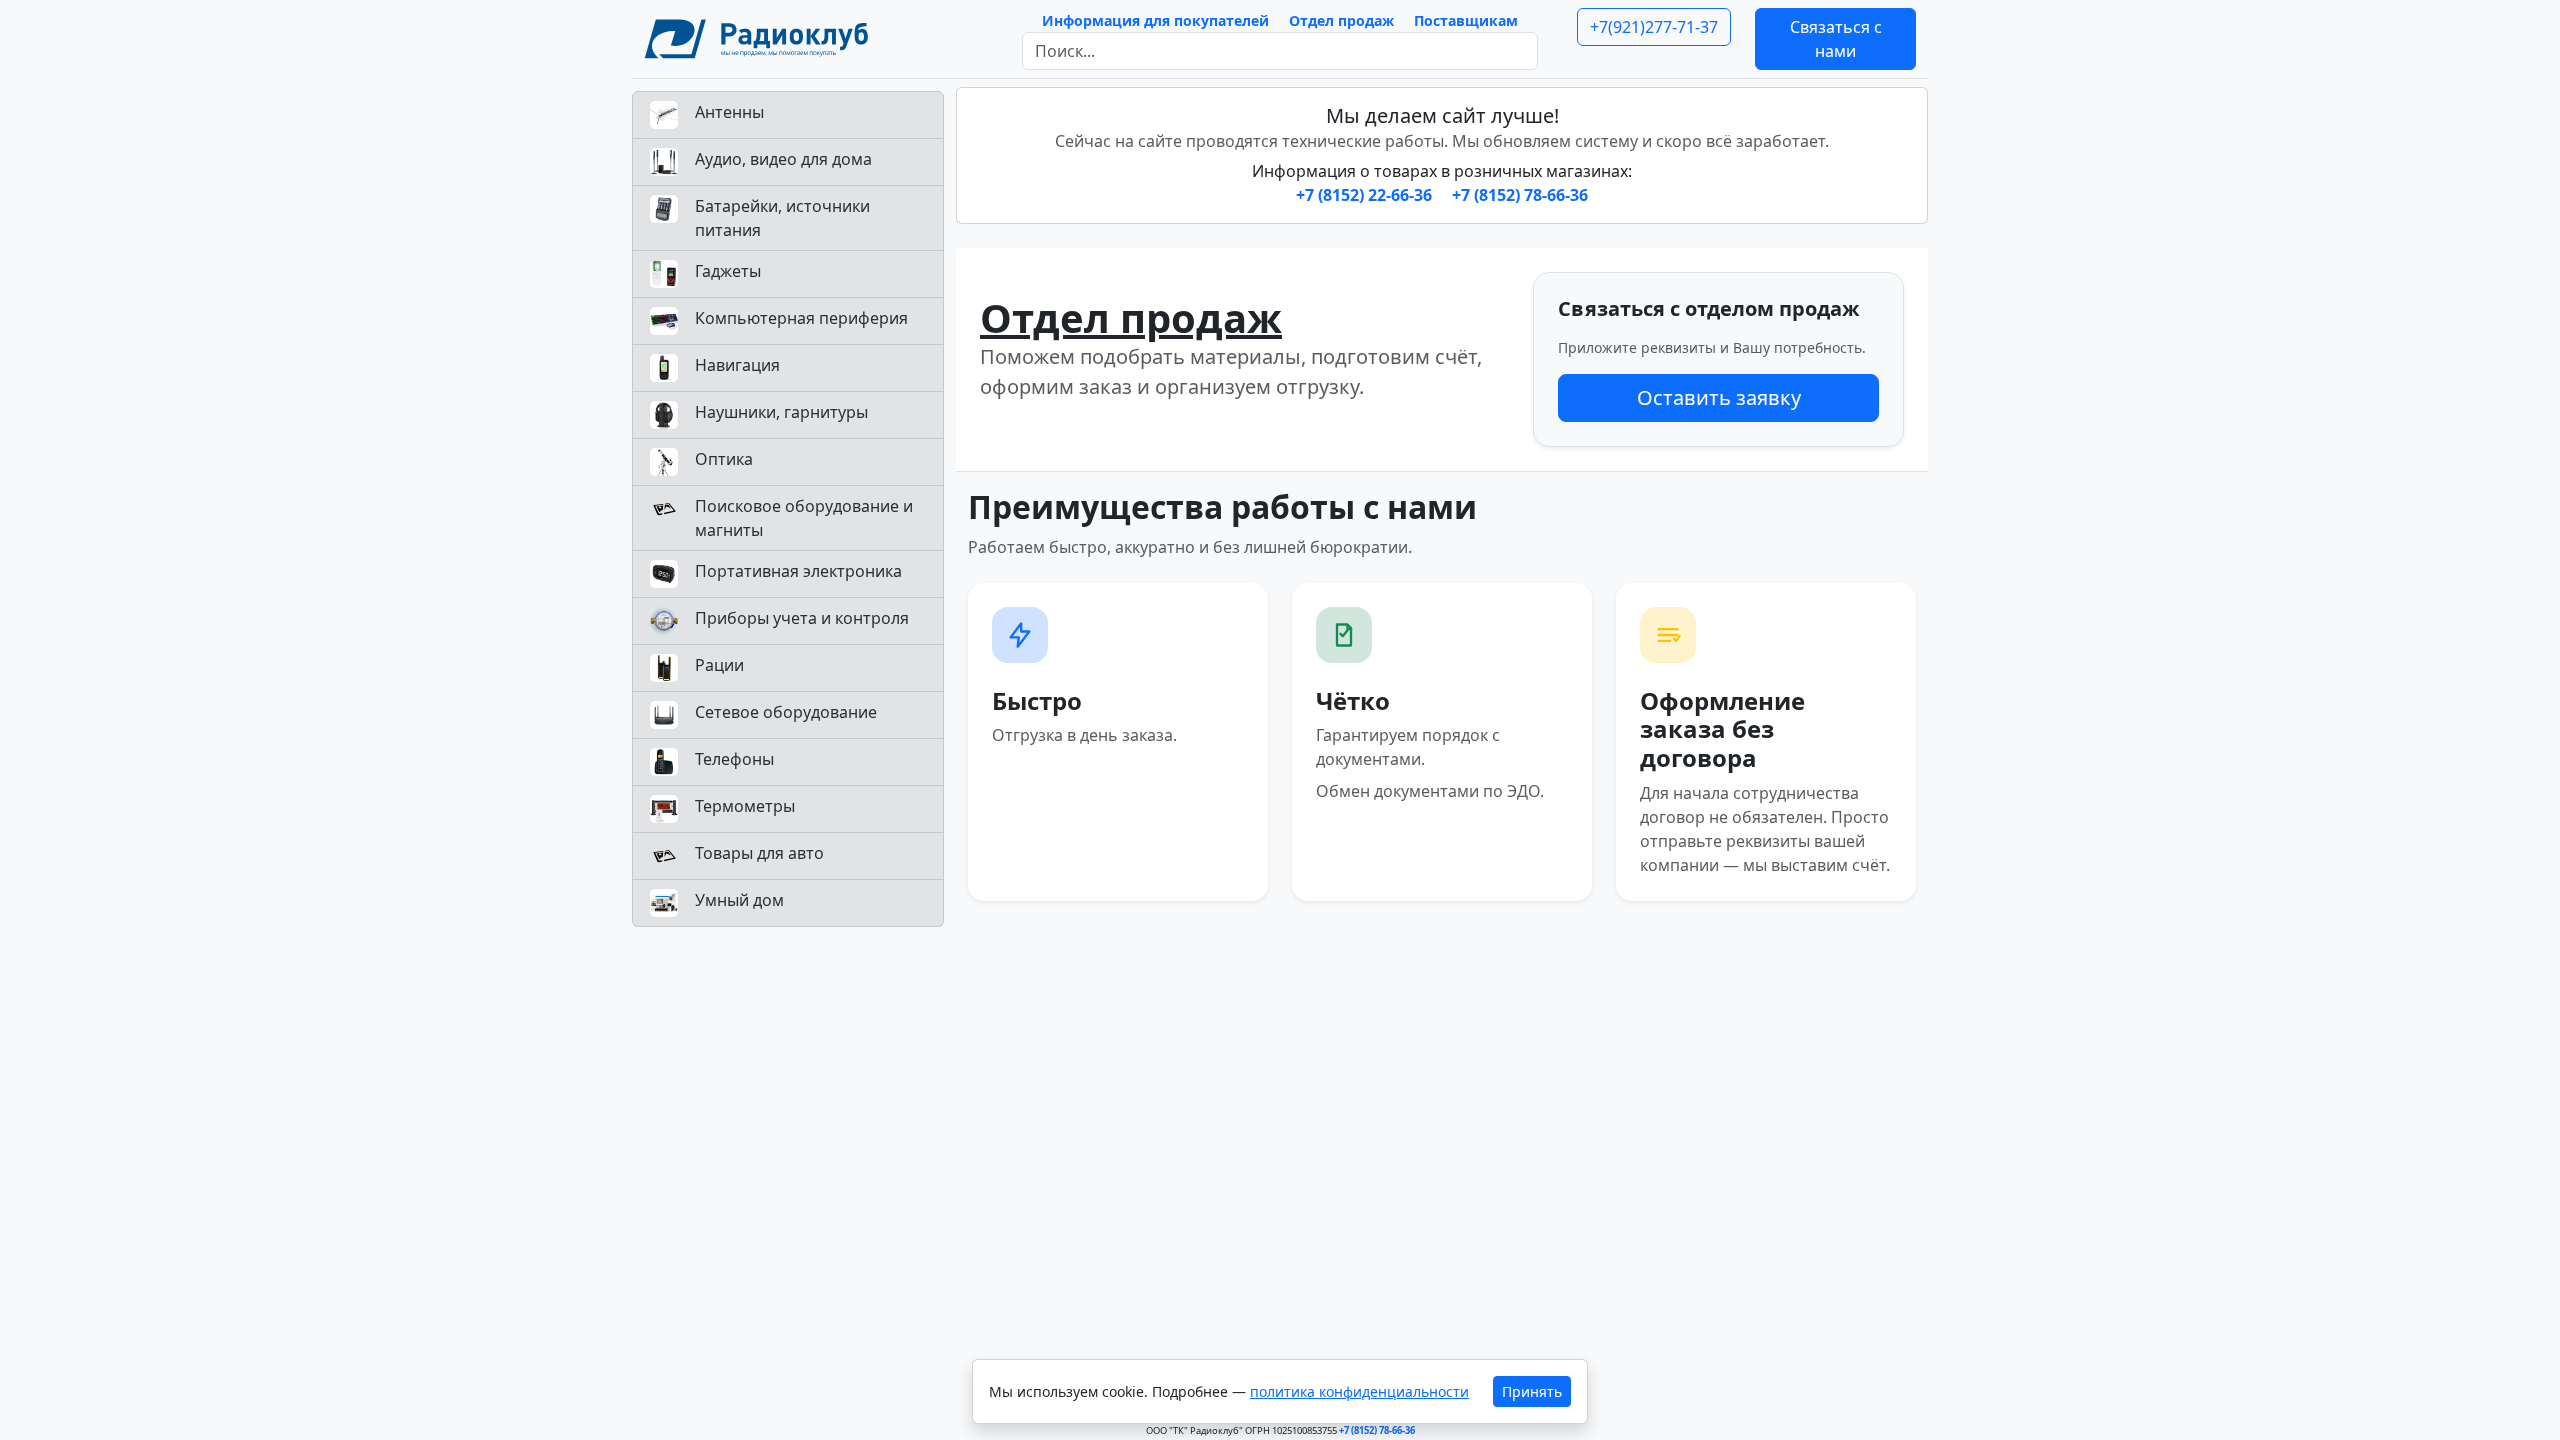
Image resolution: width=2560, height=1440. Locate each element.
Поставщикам (1466, 20)
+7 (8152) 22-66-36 (1366, 195)
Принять (1532, 1391)
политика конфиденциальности (1359, 1391)
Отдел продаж (1341, 20)
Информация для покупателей (1155, 20)
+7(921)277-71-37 (1654, 27)
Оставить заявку (1719, 397)
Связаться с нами (1836, 39)
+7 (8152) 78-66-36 (1520, 195)
